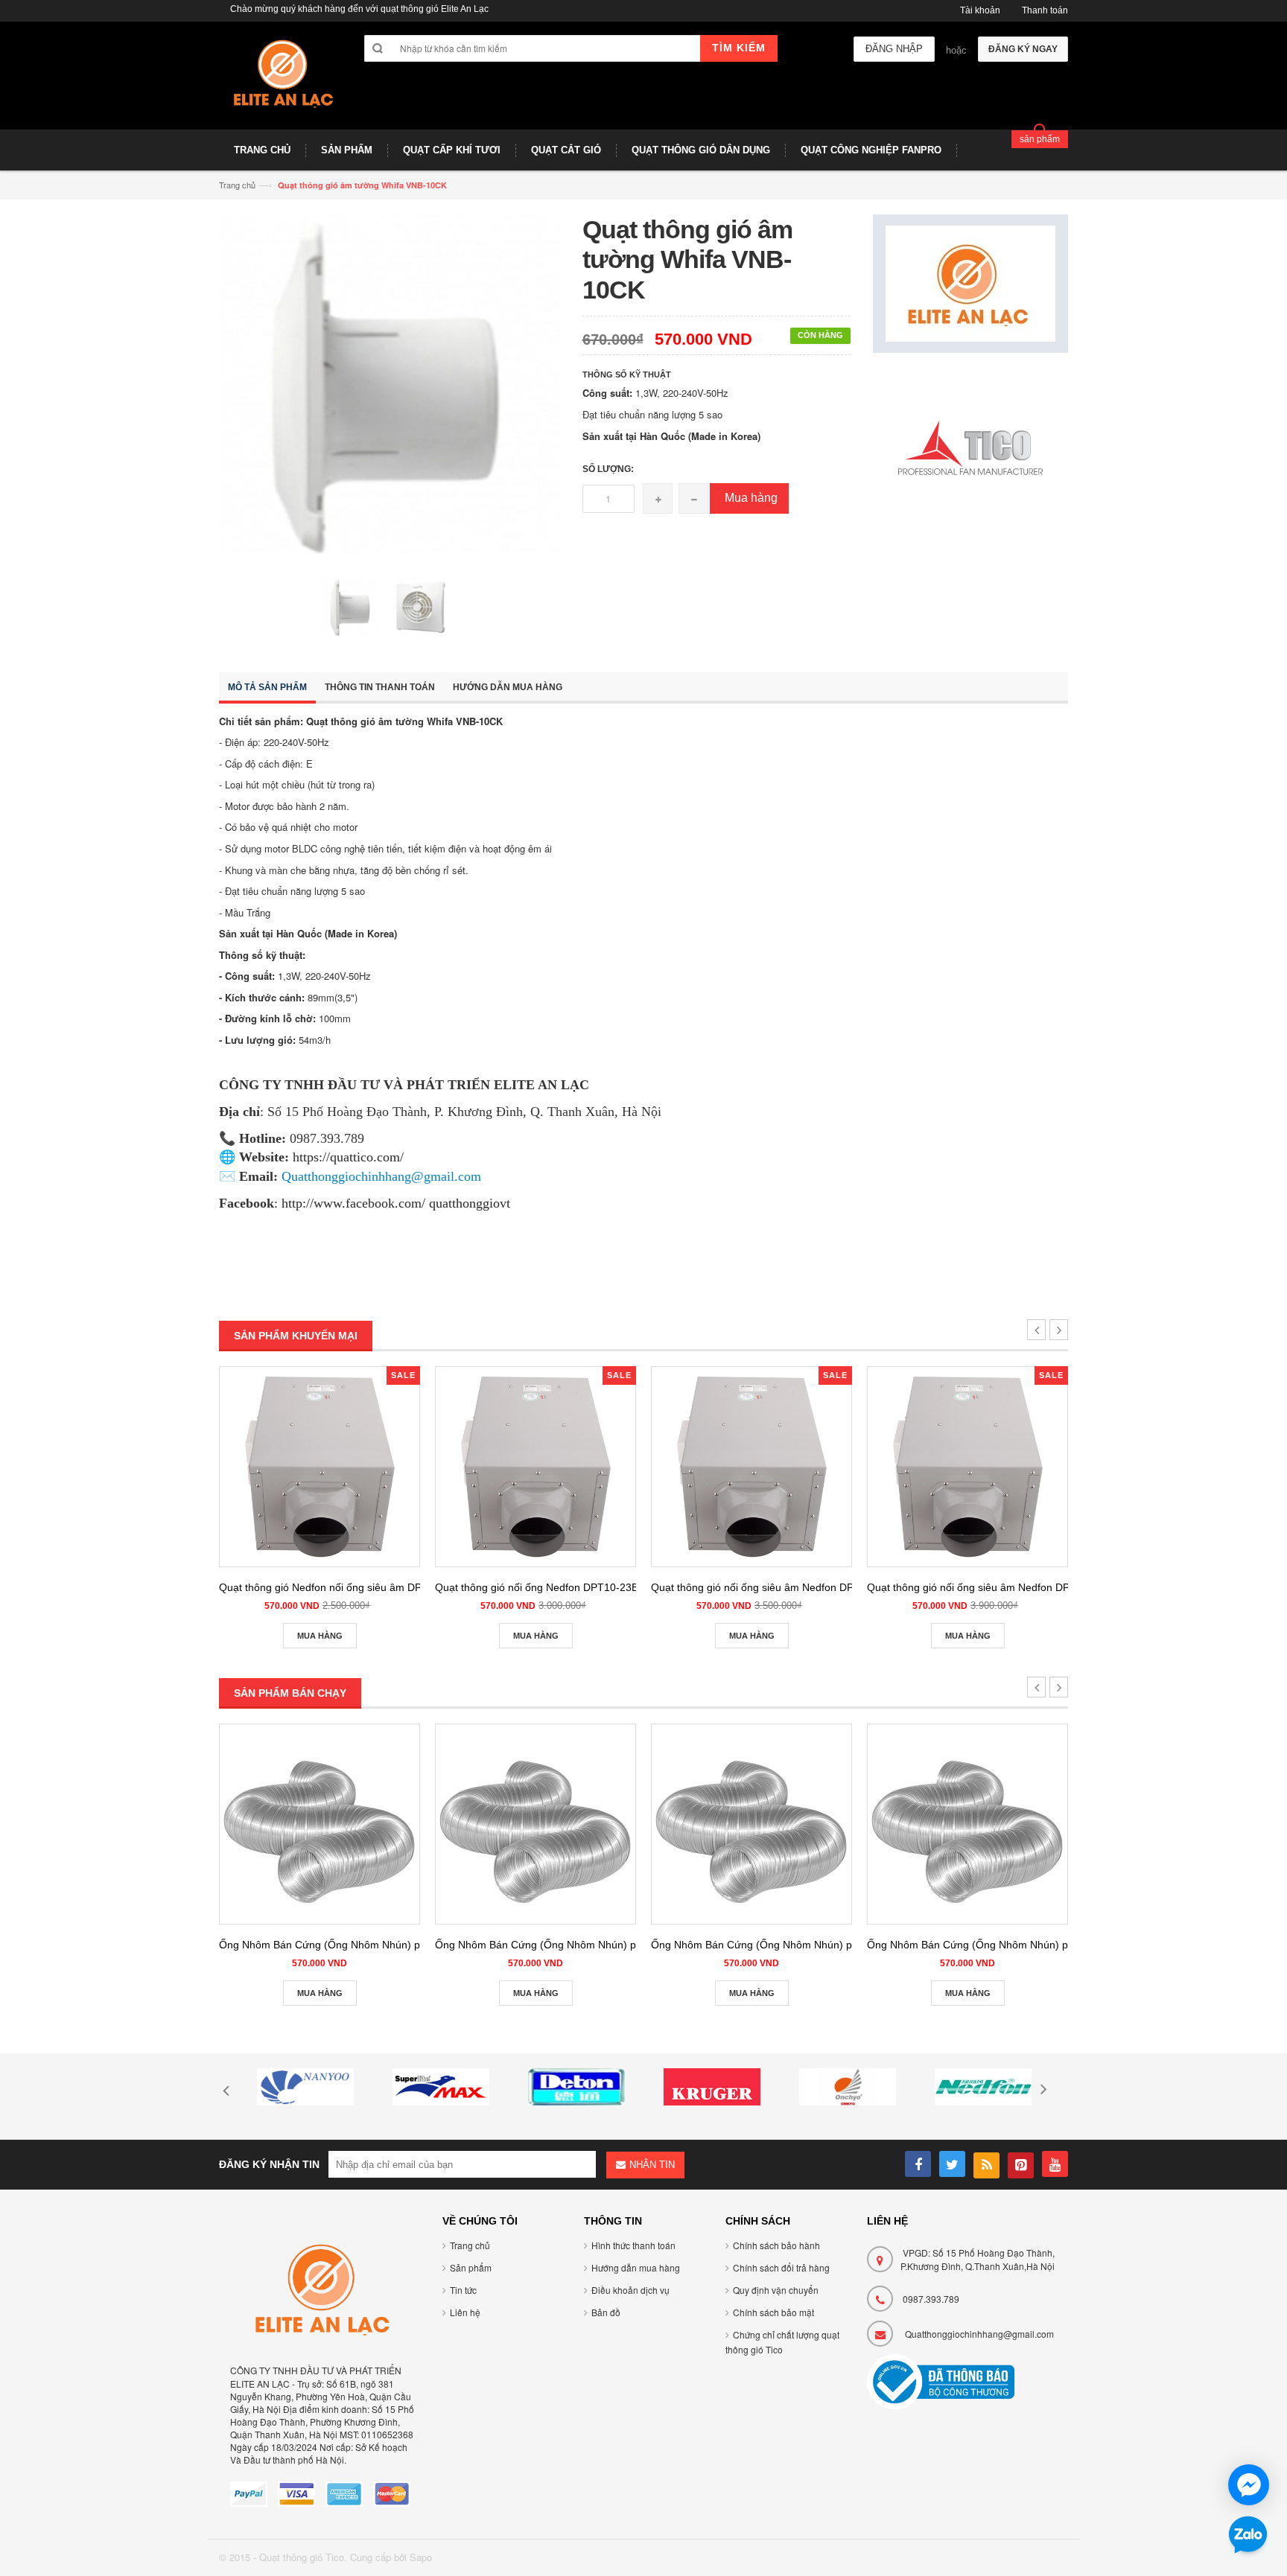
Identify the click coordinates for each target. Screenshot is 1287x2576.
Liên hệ (465, 2312)
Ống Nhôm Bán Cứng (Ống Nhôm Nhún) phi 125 (550, 1945)
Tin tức (463, 2290)
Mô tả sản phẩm (267, 687)
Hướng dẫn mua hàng (508, 687)
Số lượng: (608, 469)
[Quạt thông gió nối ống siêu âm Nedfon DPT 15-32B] (751, 1467)
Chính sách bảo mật (773, 2312)
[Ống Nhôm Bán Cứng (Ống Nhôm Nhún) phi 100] (320, 1824)
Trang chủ (470, 2245)
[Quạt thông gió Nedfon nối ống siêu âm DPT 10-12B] (320, 1467)
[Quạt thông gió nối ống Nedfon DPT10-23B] (536, 1467)
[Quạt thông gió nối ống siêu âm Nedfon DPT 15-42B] (967, 1467)
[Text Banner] (971, 449)
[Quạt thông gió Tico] (280, 81)
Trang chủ (237, 185)
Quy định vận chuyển (776, 2290)
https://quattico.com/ (348, 1157)
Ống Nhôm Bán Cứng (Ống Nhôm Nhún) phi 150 (766, 1945)
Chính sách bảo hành (776, 2245)
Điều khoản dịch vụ (630, 2290)
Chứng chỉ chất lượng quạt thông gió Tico (782, 2342)
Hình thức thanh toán (633, 2245)
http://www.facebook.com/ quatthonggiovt (396, 1203)
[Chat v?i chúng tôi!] (1249, 2485)
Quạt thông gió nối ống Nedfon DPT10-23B (537, 1587)
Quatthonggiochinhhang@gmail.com (979, 2334)
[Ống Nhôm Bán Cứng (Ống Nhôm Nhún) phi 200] (967, 1824)
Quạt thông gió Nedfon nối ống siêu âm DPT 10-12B (342, 1587)
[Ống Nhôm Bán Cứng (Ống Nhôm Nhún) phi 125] (536, 1824)
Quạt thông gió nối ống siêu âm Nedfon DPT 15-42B (990, 1587)
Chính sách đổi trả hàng (781, 2267)
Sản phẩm (471, 2267)
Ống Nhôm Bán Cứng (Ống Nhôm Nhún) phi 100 (334, 1945)
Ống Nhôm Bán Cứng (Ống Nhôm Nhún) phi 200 (982, 1945)
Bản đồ (606, 2312)
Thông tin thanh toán (380, 687)
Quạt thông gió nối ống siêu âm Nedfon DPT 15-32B (774, 1587)
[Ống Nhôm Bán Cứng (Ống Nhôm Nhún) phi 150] (751, 1824)
